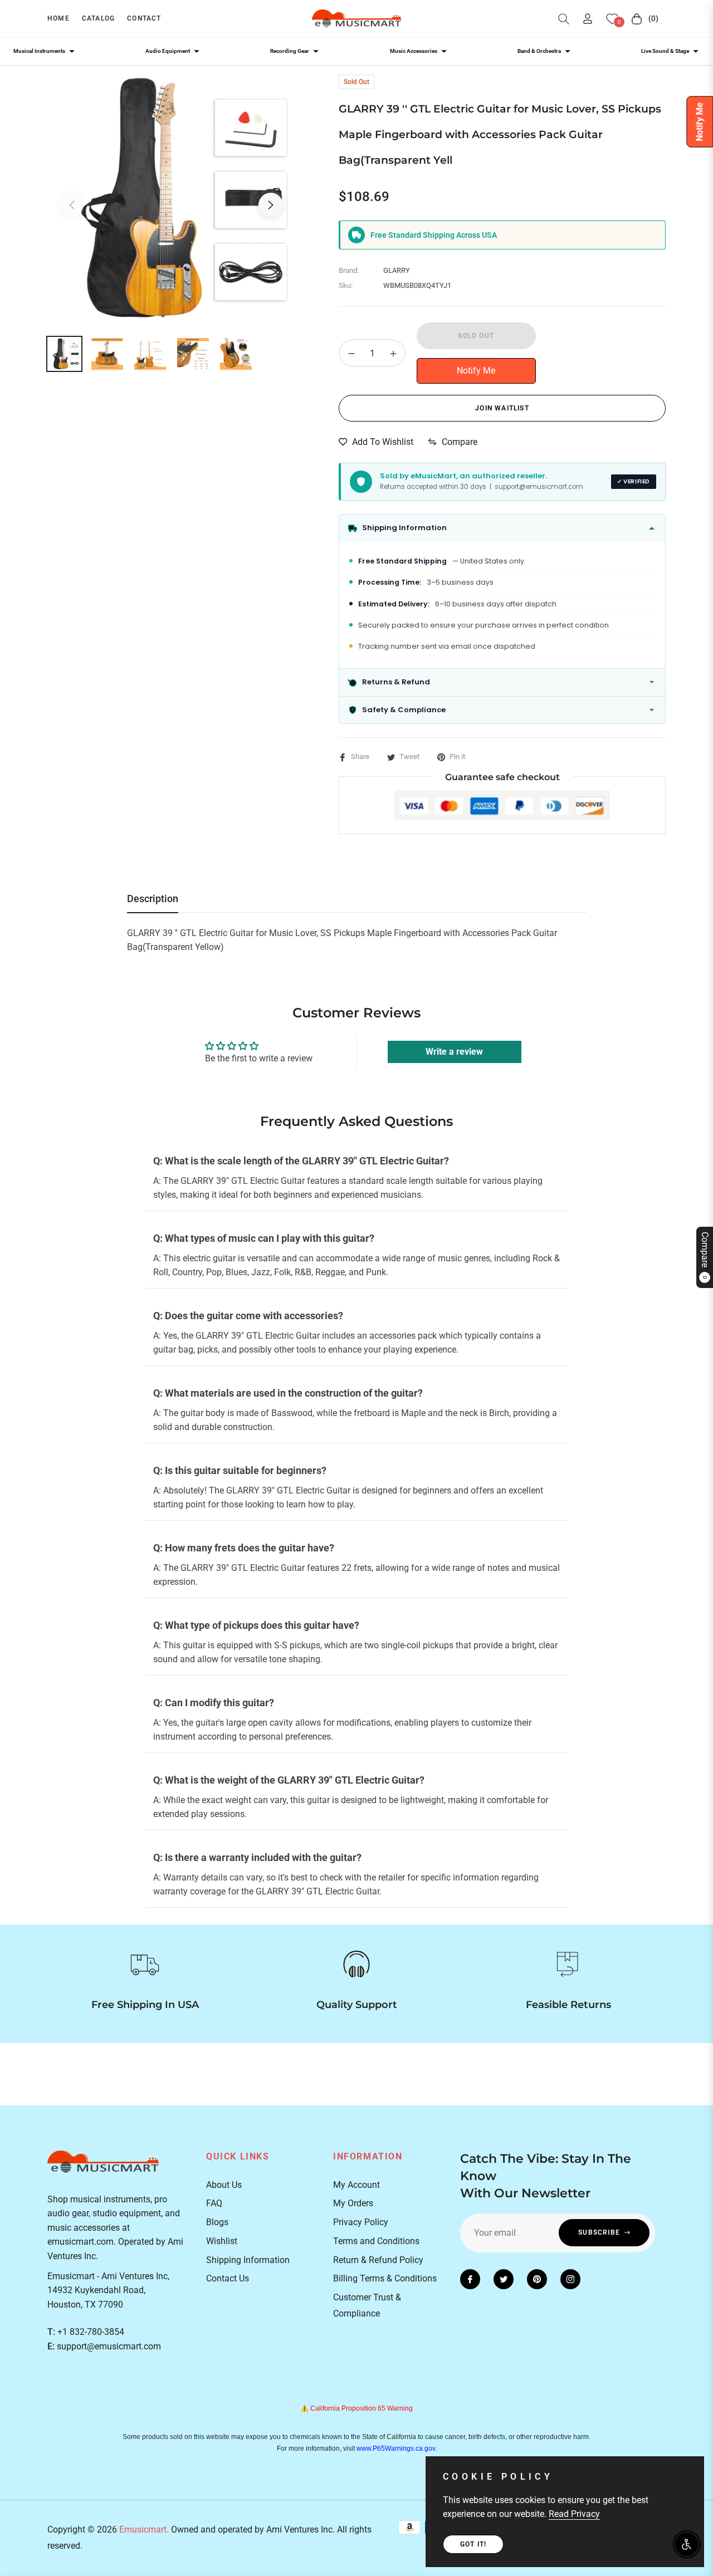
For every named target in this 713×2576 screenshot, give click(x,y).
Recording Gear (290, 51)
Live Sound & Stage (665, 51)
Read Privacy (574, 2514)
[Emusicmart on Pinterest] (537, 2279)
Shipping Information (248, 2260)
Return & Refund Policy (378, 2260)
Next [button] (271, 205)
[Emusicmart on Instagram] (570, 2279)
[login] (588, 19)
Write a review (454, 1052)
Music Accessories (414, 51)
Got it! (473, 2544)
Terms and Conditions (376, 2241)
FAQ (214, 2203)
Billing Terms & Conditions (385, 2278)
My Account (356, 2185)
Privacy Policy (361, 2222)
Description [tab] (153, 898)
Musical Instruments (39, 51)
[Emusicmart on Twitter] (504, 2279)
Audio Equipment (168, 51)
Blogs (217, 2222)
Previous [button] (72, 205)
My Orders (353, 2203)
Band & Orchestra (539, 51)
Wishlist (222, 2241)
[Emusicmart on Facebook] (470, 2279)
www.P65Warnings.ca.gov (396, 2448)
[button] (564, 19)
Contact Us (228, 2278)
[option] (171, 199)
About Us (224, 2185)
